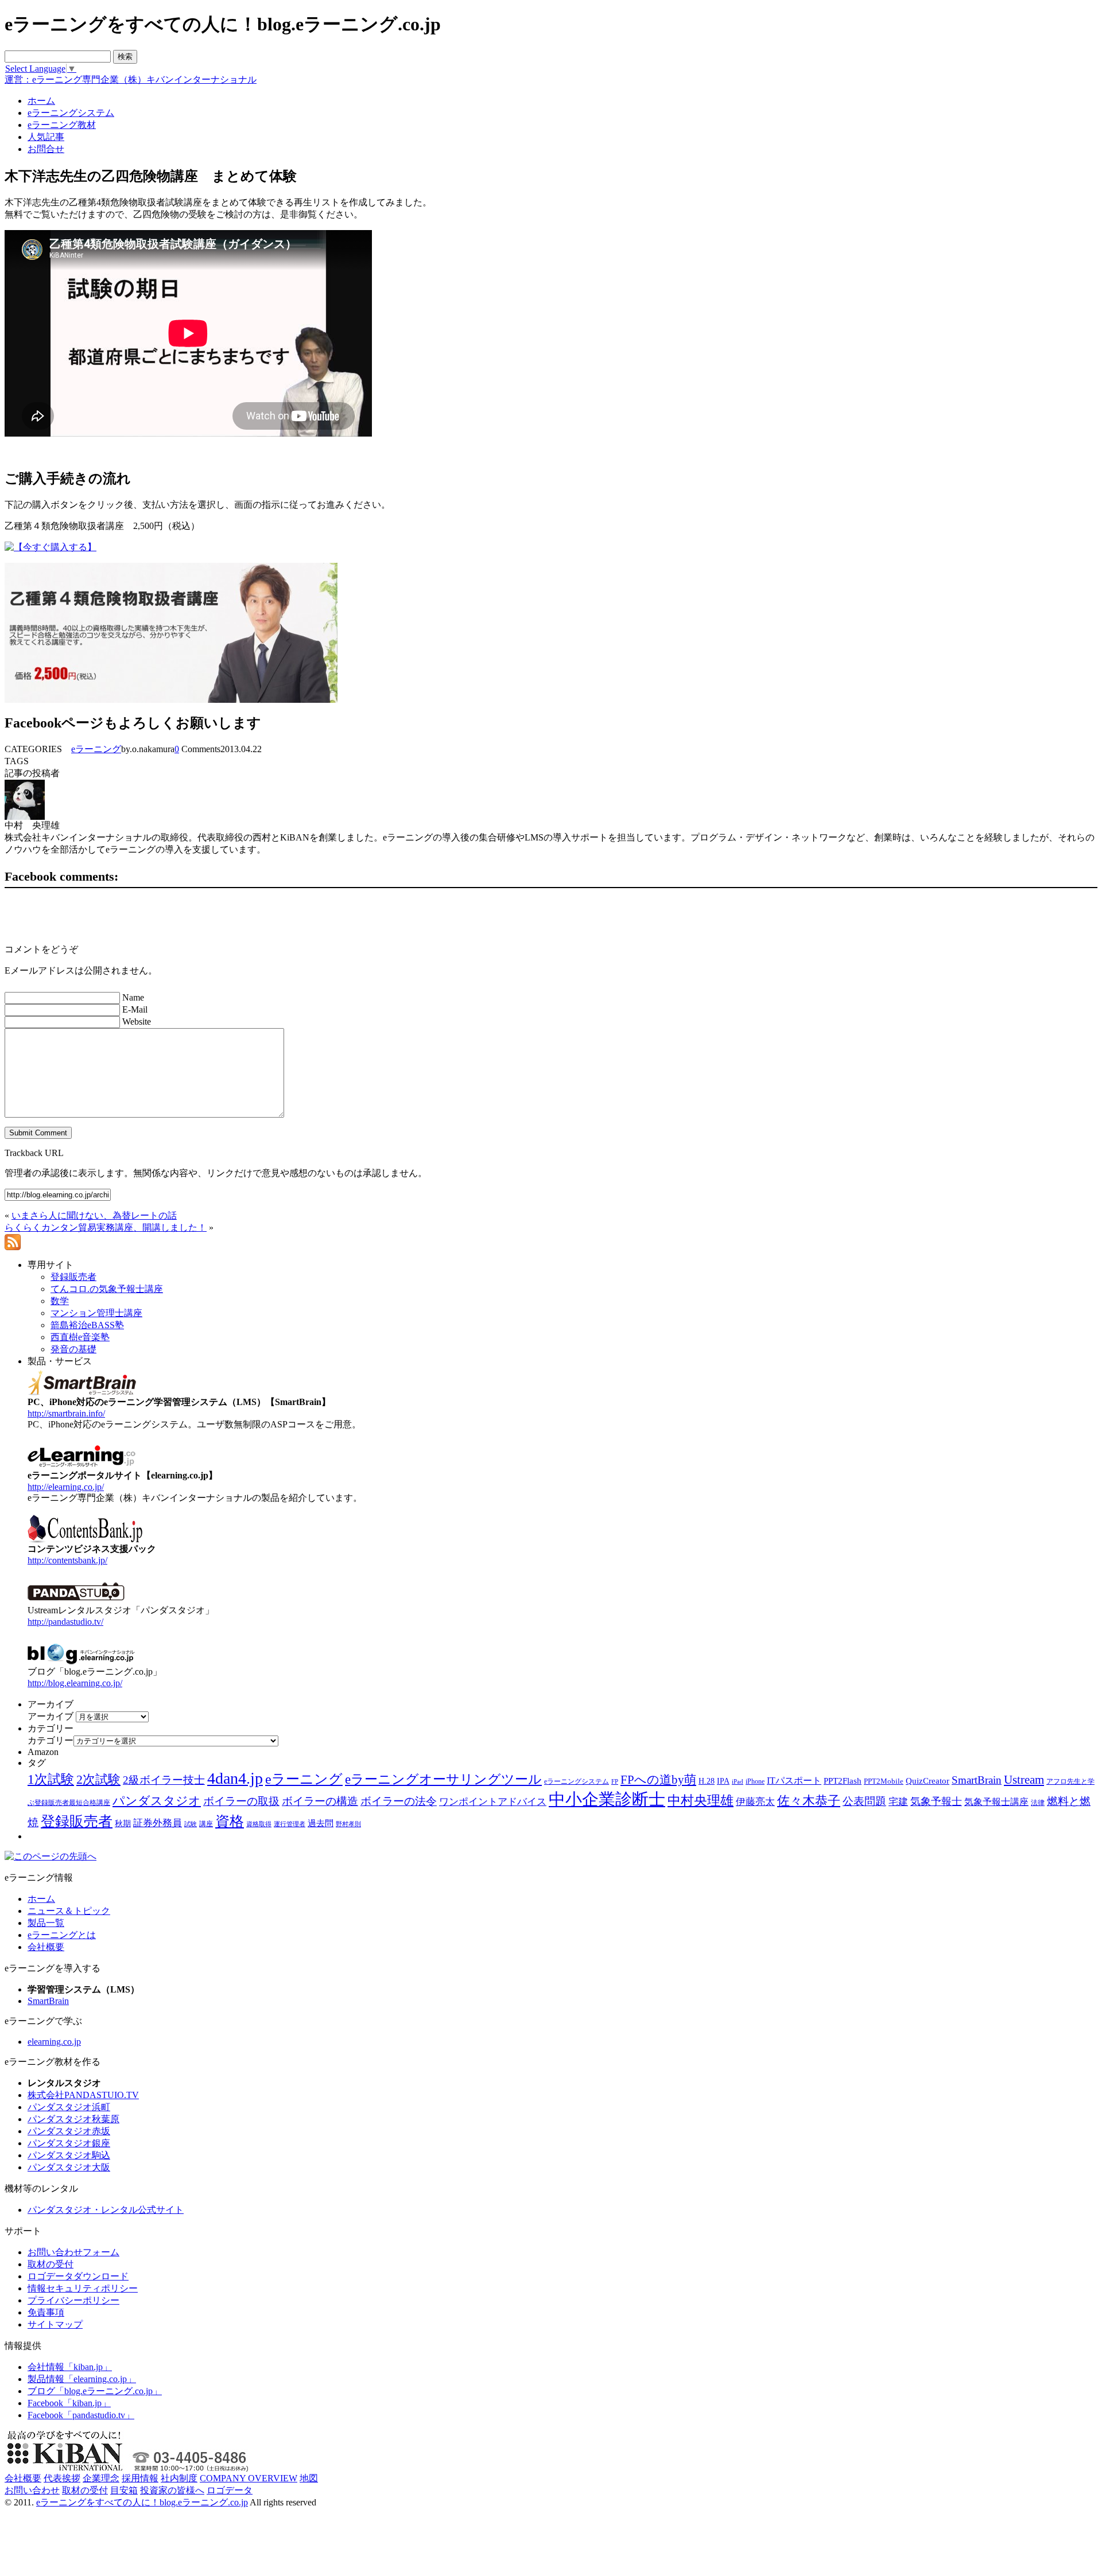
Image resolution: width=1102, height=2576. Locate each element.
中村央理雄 (701, 1800)
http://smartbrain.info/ (66, 1413)
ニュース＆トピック (69, 1911)
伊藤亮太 (755, 1801)
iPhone (755, 1781)
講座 (206, 1824)
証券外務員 (158, 1823)
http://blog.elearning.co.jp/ (75, 1683)
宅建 (898, 1802)
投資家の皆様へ (172, 2490)
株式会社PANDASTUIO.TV (83, 2095)
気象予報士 (936, 1801)
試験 (191, 1824)
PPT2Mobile (884, 1781)
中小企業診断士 (607, 1799)
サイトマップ (55, 2324)
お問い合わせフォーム (73, 2252)
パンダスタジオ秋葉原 (73, 2119)
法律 (1038, 1803)
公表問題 (864, 1801)
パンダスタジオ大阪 (69, 2167)
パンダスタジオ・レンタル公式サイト (106, 2210)
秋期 (123, 1824)
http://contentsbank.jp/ (67, 1560)
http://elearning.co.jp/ (66, 1487)
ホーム (41, 1899)
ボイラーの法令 (399, 1801)
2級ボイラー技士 (164, 1780)
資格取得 (259, 1824)
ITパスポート (794, 1781)
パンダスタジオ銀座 (69, 2143)
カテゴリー (51, 1740)
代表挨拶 (62, 2478)
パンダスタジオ (157, 1801)
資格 (230, 1821)
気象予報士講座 (996, 1802)
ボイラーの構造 (320, 1801)
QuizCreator (928, 1781)
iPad (738, 1782)
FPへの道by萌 (658, 1780)
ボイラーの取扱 (241, 1801)
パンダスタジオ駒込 (69, 2155)
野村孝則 (348, 1824)
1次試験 (51, 1779)
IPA (723, 1781)
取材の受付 (51, 2264)
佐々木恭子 (809, 1801)
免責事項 (46, 2312)
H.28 (707, 1781)
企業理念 (101, 2478)
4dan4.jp (235, 1778)
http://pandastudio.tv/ (65, 1622)
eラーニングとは (62, 1935)
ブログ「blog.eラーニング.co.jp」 (95, 2391)
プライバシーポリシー (73, 2300)
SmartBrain (977, 1780)
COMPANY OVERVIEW (249, 2478)
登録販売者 (77, 1821)
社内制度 (179, 2478)
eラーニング (96, 749)
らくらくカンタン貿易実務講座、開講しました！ (106, 1227)
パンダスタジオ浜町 (69, 2107)
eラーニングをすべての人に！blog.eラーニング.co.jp (142, 2502)
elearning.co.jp (54, 2042)
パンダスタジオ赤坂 (69, 2131)
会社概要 (46, 1947)
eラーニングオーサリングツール (443, 1779)
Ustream (1024, 1780)
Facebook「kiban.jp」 (69, 2403)
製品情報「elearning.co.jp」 (82, 2379)
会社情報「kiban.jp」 (70, 2367)
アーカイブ (51, 1716)
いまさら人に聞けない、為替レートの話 (94, 1215)
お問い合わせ (32, 2490)
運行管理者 (290, 1824)
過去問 (321, 1823)
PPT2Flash (843, 1781)
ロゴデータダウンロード (78, 2276)
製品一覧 (46, 1923)
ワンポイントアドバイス (493, 1802)
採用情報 (140, 2478)
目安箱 (124, 2490)
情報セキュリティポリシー (83, 2288)
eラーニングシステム (577, 1781)
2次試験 (98, 1779)
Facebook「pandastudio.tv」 (81, 2415)
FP (615, 1782)
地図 (309, 2478)
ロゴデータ (230, 2490)
